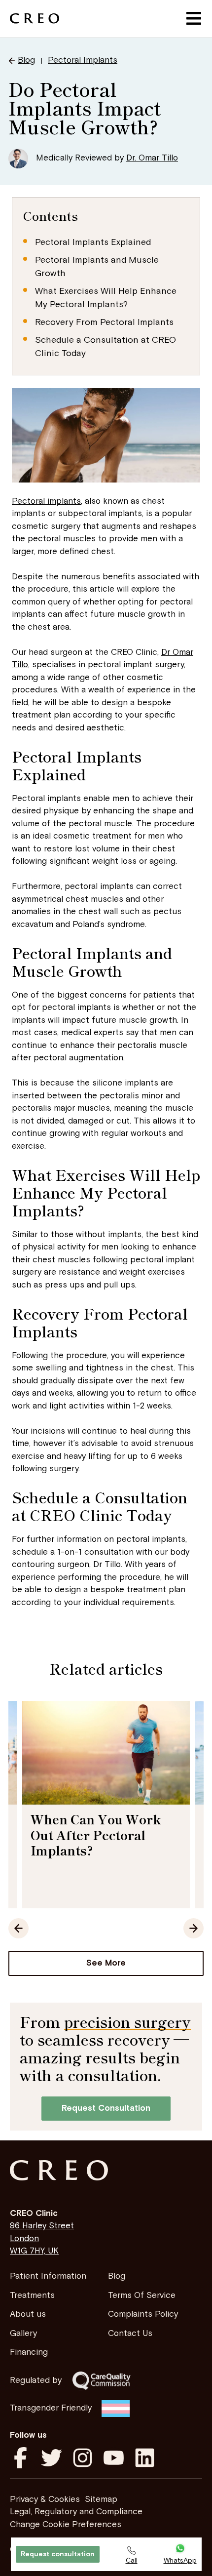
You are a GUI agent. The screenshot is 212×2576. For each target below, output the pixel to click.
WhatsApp (180, 2561)
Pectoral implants (46, 501)
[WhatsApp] (180, 2549)
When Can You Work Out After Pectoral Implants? (96, 1834)
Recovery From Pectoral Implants (104, 322)
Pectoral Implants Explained (93, 242)
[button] (194, 19)
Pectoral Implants (83, 60)
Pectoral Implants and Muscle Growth (97, 267)
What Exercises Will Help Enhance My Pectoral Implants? (106, 298)
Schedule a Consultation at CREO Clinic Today (106, 347)
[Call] (131, 2551)
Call (132, 2561)
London (24, 2239)
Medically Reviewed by (107, 158)
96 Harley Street (42, 2226)
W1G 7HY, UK (34, 2251)
